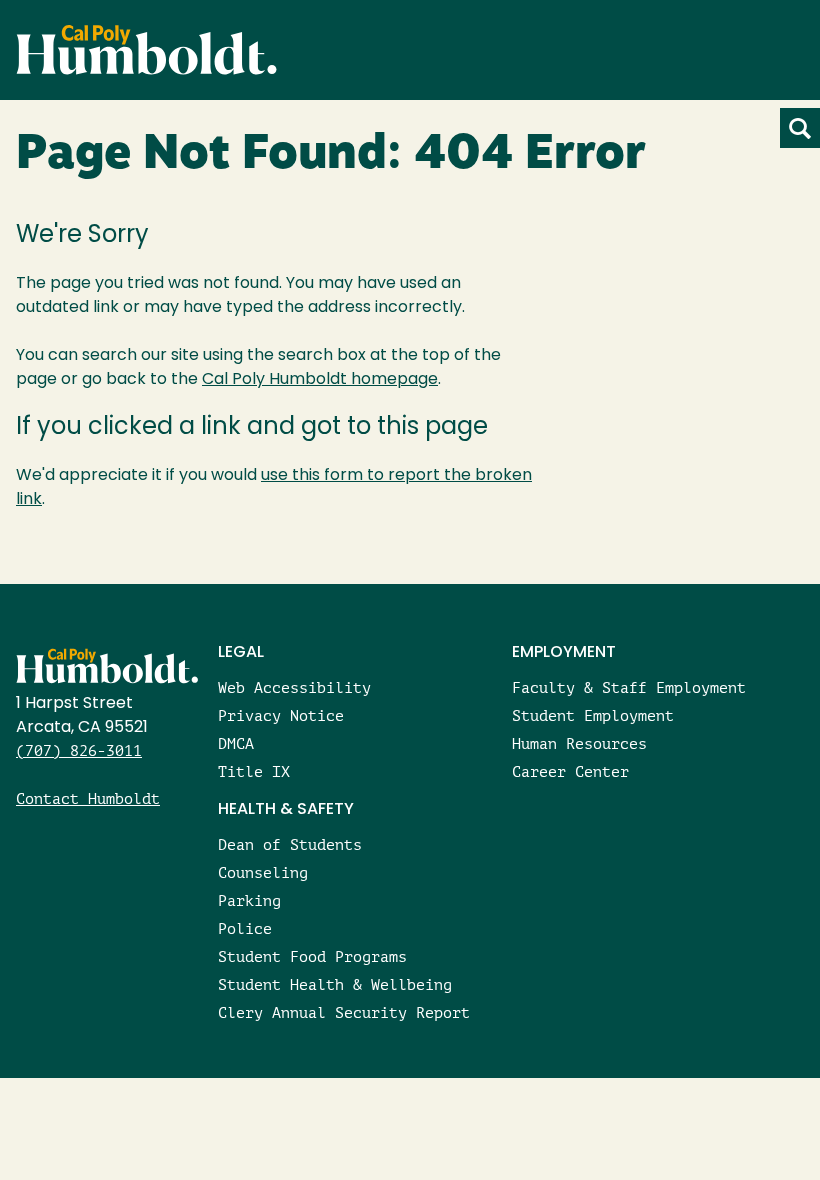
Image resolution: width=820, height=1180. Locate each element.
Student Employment (593, 715)
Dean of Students (290, 844)
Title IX (254, 771)
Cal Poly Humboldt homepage (320, 380)
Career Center (570, 771)
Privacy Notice (281, 715)
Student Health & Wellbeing (335, 984)
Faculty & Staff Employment (629, 687)
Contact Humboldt (88, 798)
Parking (249, 900)
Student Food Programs (312, 956)
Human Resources (579, 743)
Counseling (263, 872)
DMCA (236, 743)
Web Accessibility (294, 687)
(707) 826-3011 (79, 750)
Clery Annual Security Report (344, 1012)
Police (245, 928)
